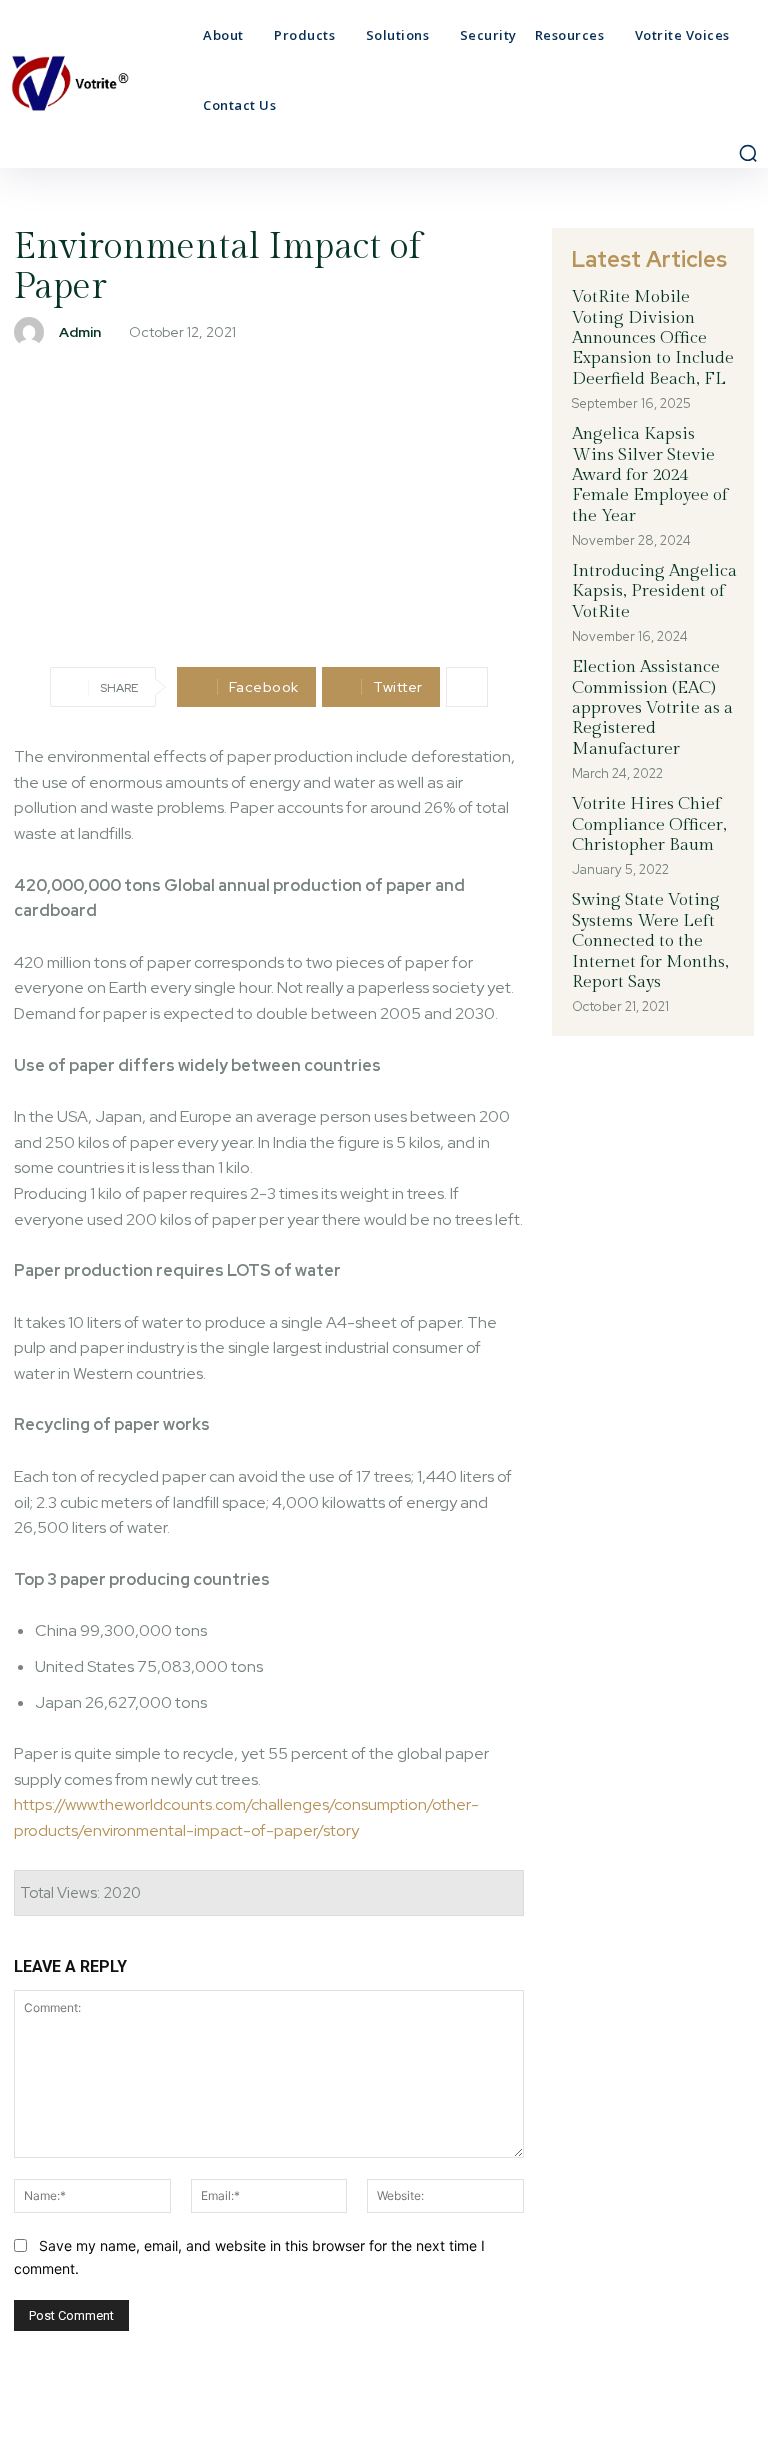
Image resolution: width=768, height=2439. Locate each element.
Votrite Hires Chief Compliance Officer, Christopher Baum (649, 824)
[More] (467, 687)
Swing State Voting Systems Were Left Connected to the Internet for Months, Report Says (650, 941)
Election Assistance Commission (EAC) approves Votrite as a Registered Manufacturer (652, 708)
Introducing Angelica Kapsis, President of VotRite (654, 591)
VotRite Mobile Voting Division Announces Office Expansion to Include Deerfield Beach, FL (653, 338)
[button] (748, 153)
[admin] (34, 332)
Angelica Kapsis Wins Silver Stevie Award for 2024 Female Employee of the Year (650, 475)
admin (80, 332)
